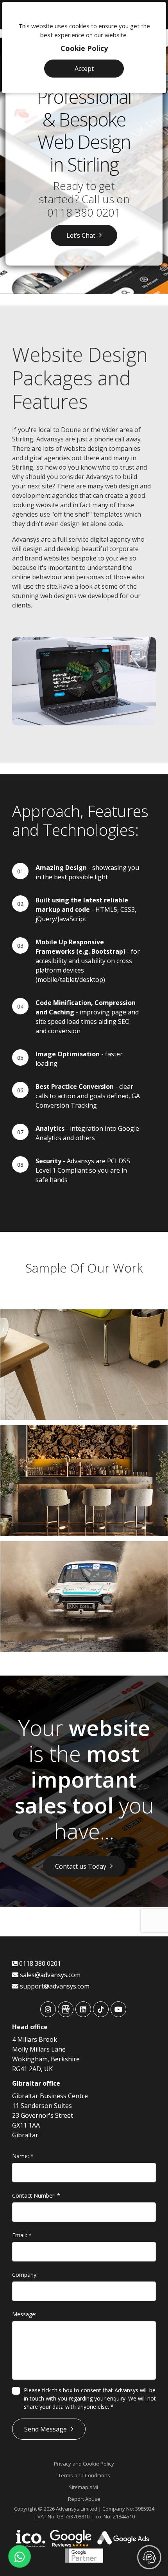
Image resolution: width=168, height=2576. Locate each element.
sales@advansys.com (49, 1975)
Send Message (46, 2429)
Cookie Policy (84, 48)
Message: (24, 2314)
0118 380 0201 (84, 212)
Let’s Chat (81, 235)
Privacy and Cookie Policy (84, 2464)
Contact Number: (36, 2195)
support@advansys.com (54, 1986)
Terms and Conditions (84, 2475)
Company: (25, 2275)
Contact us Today (81, 1866)
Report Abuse (84, 2499)
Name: (23, 2156)
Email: (22, 2235)
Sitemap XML (84, 2487)
